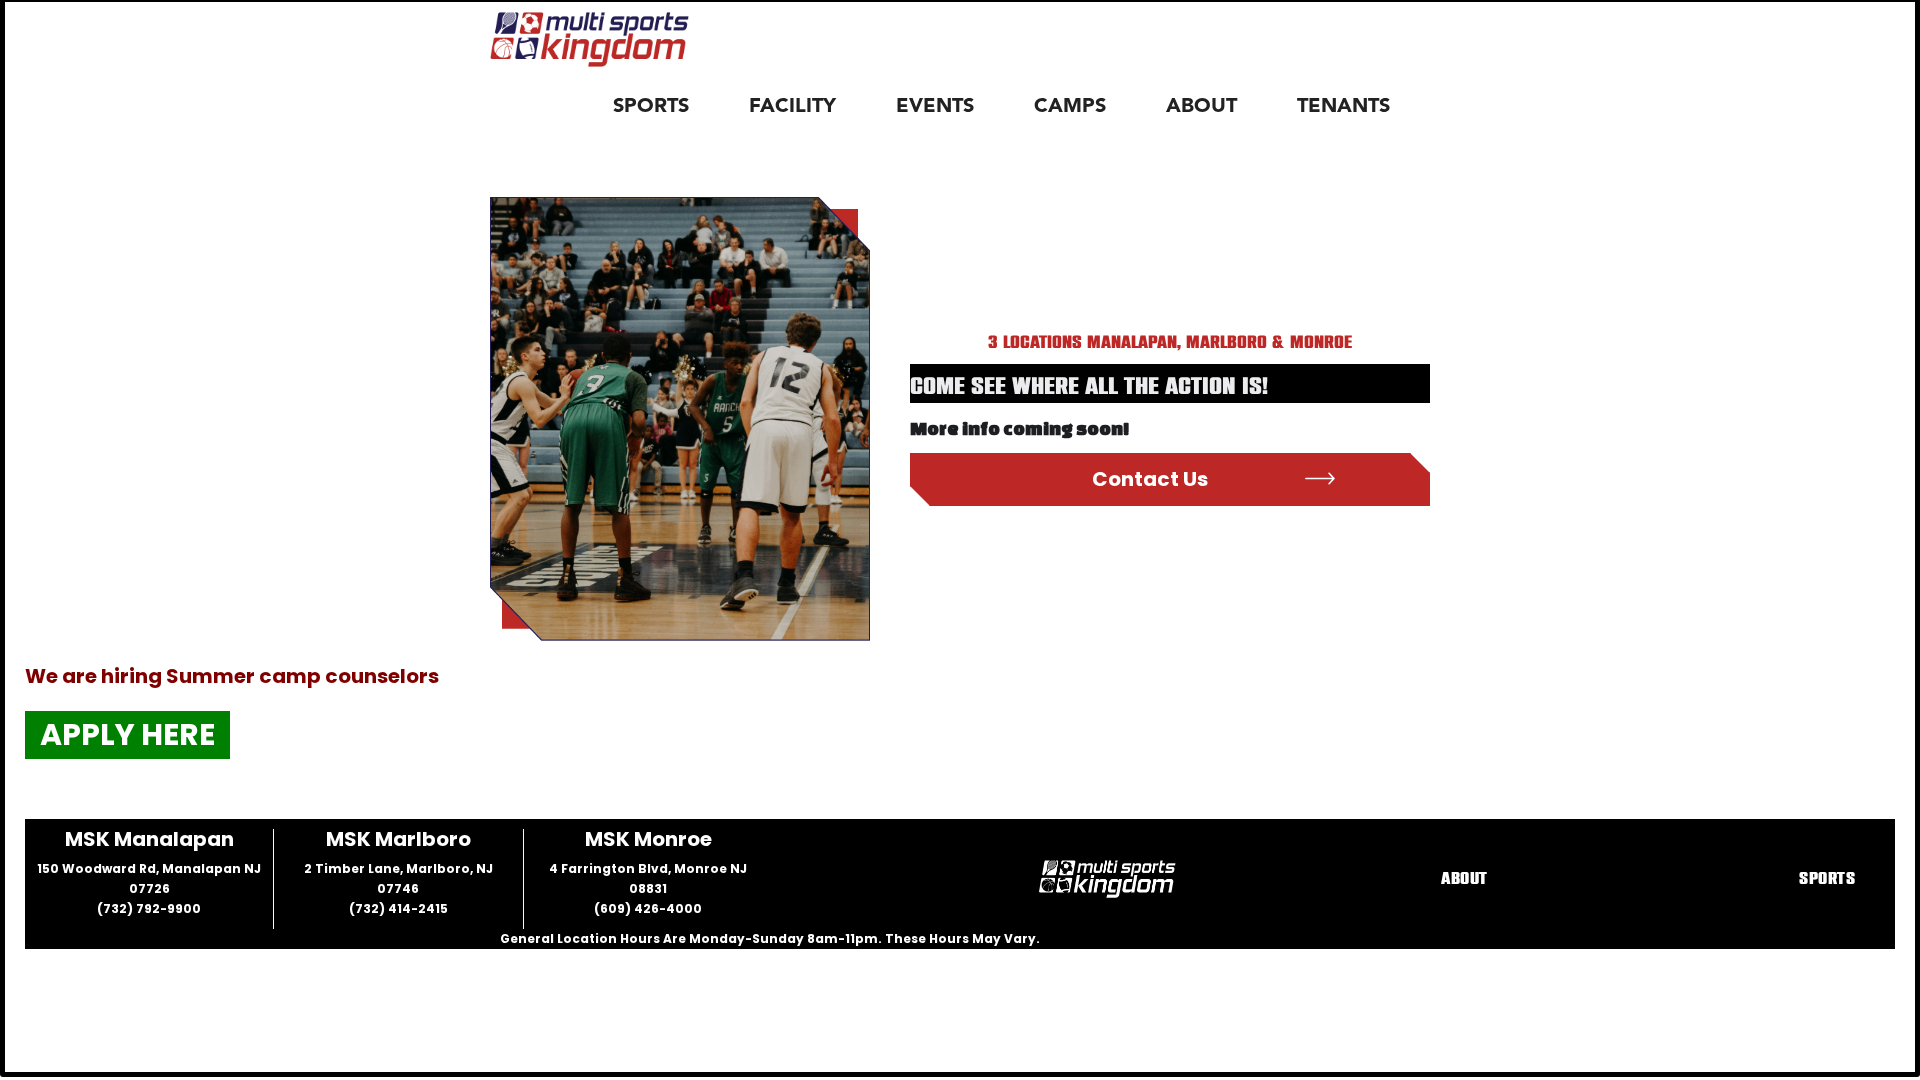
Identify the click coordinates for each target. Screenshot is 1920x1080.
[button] (661, 107)
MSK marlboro (398, 839)
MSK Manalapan (149, 839)
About (1464, 879)
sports (1827, 879)
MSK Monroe (648, 839)
